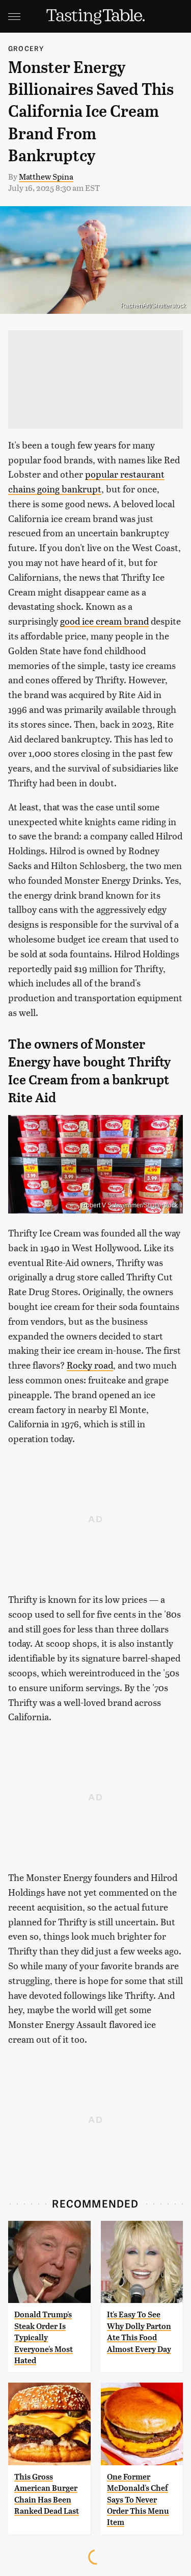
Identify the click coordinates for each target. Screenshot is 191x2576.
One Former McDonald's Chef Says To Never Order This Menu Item (138, 2500)
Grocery (26, 48)
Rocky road (90, 1365)
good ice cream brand (104, 621)
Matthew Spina (46, 176)
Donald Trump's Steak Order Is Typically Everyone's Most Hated (44, 2337)
